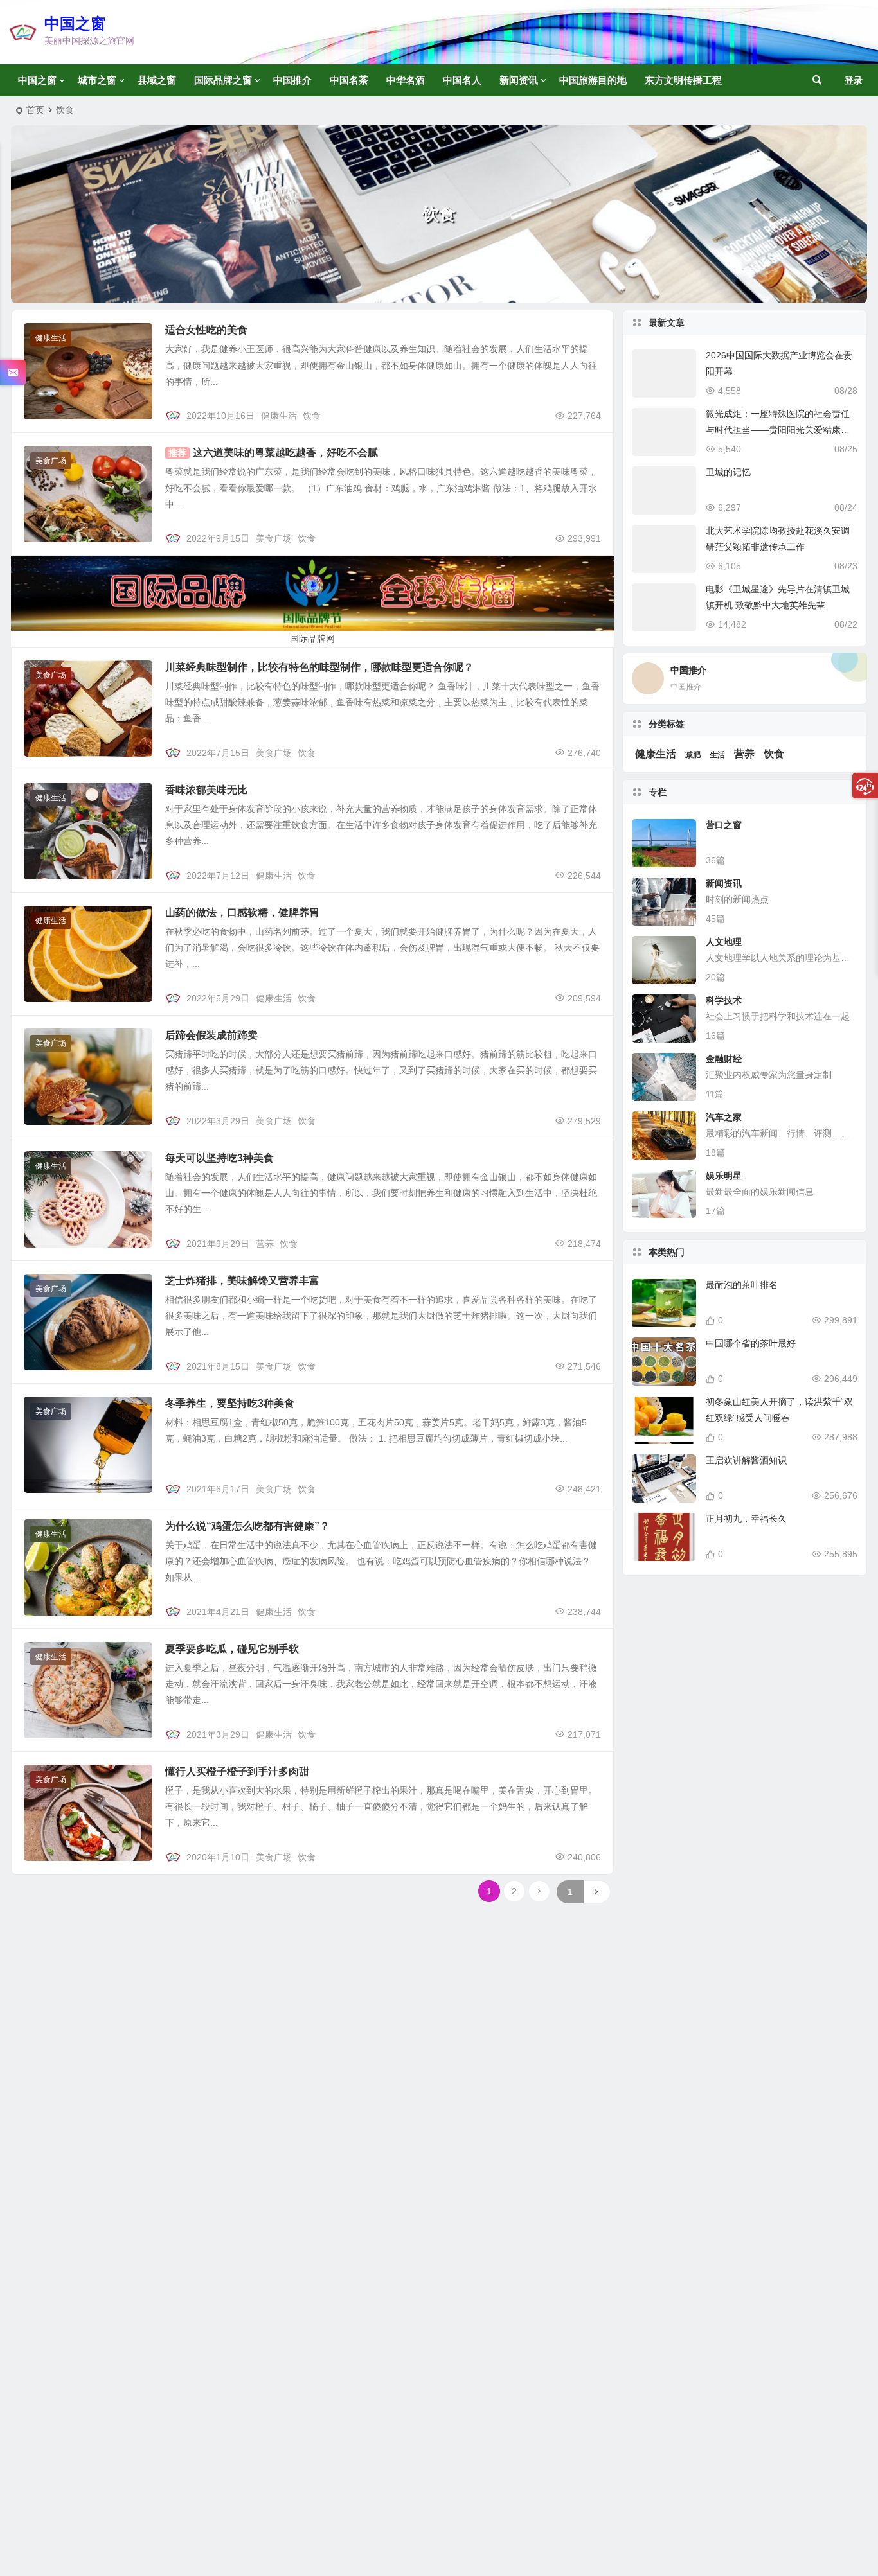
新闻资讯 (519, 80)
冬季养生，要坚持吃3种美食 (230, 1403)
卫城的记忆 (728, 472)
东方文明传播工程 (683, 80)
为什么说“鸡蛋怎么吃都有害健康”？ (247, 1526)
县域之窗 (157, 80)
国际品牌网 (312, 639)
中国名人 (462, 80)
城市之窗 (97, 80)
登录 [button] (854, 80)
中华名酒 (406, 80)
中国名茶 (349, 80)
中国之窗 (75, 23)
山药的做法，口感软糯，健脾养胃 (242, 913)
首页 (35, 110)
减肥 (693, 755)
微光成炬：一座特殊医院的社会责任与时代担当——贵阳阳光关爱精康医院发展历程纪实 (778, 430)
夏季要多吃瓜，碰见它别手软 (232, 1649)
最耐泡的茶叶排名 (742, 1285)
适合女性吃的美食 (206, 330)
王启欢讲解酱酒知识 (746, 1460)
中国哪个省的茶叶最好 (751, 1343)
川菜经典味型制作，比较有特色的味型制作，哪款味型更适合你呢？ (319, 667)
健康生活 (51, 338)
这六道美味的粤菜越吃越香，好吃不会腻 (285, 453)
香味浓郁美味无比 (206, 790)
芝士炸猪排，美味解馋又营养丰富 (242, 1281)
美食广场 (51, 461)
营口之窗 (724, 825)
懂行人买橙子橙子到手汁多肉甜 (237, 1771)
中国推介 (292, 80)
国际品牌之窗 (223, 80)
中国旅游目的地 (593, 80)
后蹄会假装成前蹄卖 (211, 1035)
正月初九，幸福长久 (746, 1519)
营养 (265, 1244)
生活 (717, 755)
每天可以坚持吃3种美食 (219, 1158)
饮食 (312, 416)
